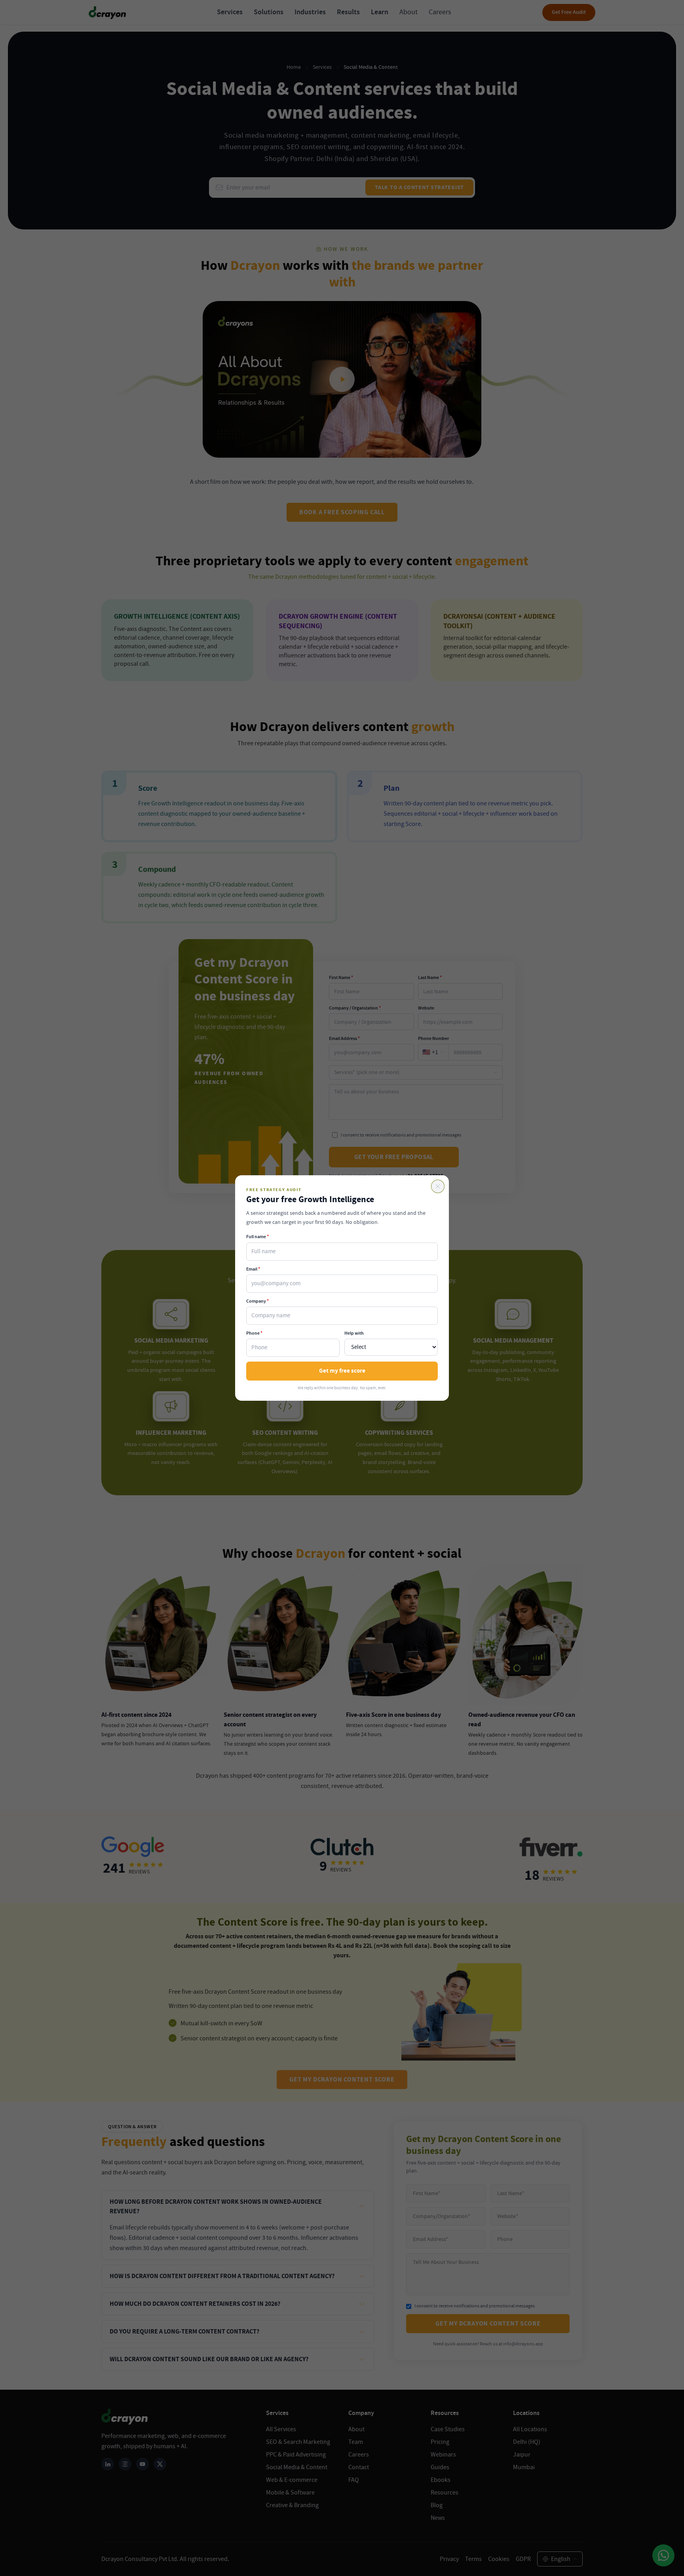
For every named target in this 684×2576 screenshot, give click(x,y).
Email (253, 1269)
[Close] (438, 1186)
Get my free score (342, 1371)
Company (257, 1301)
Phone (254, 1333)
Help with (354, 1333)
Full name (257, 1237)
